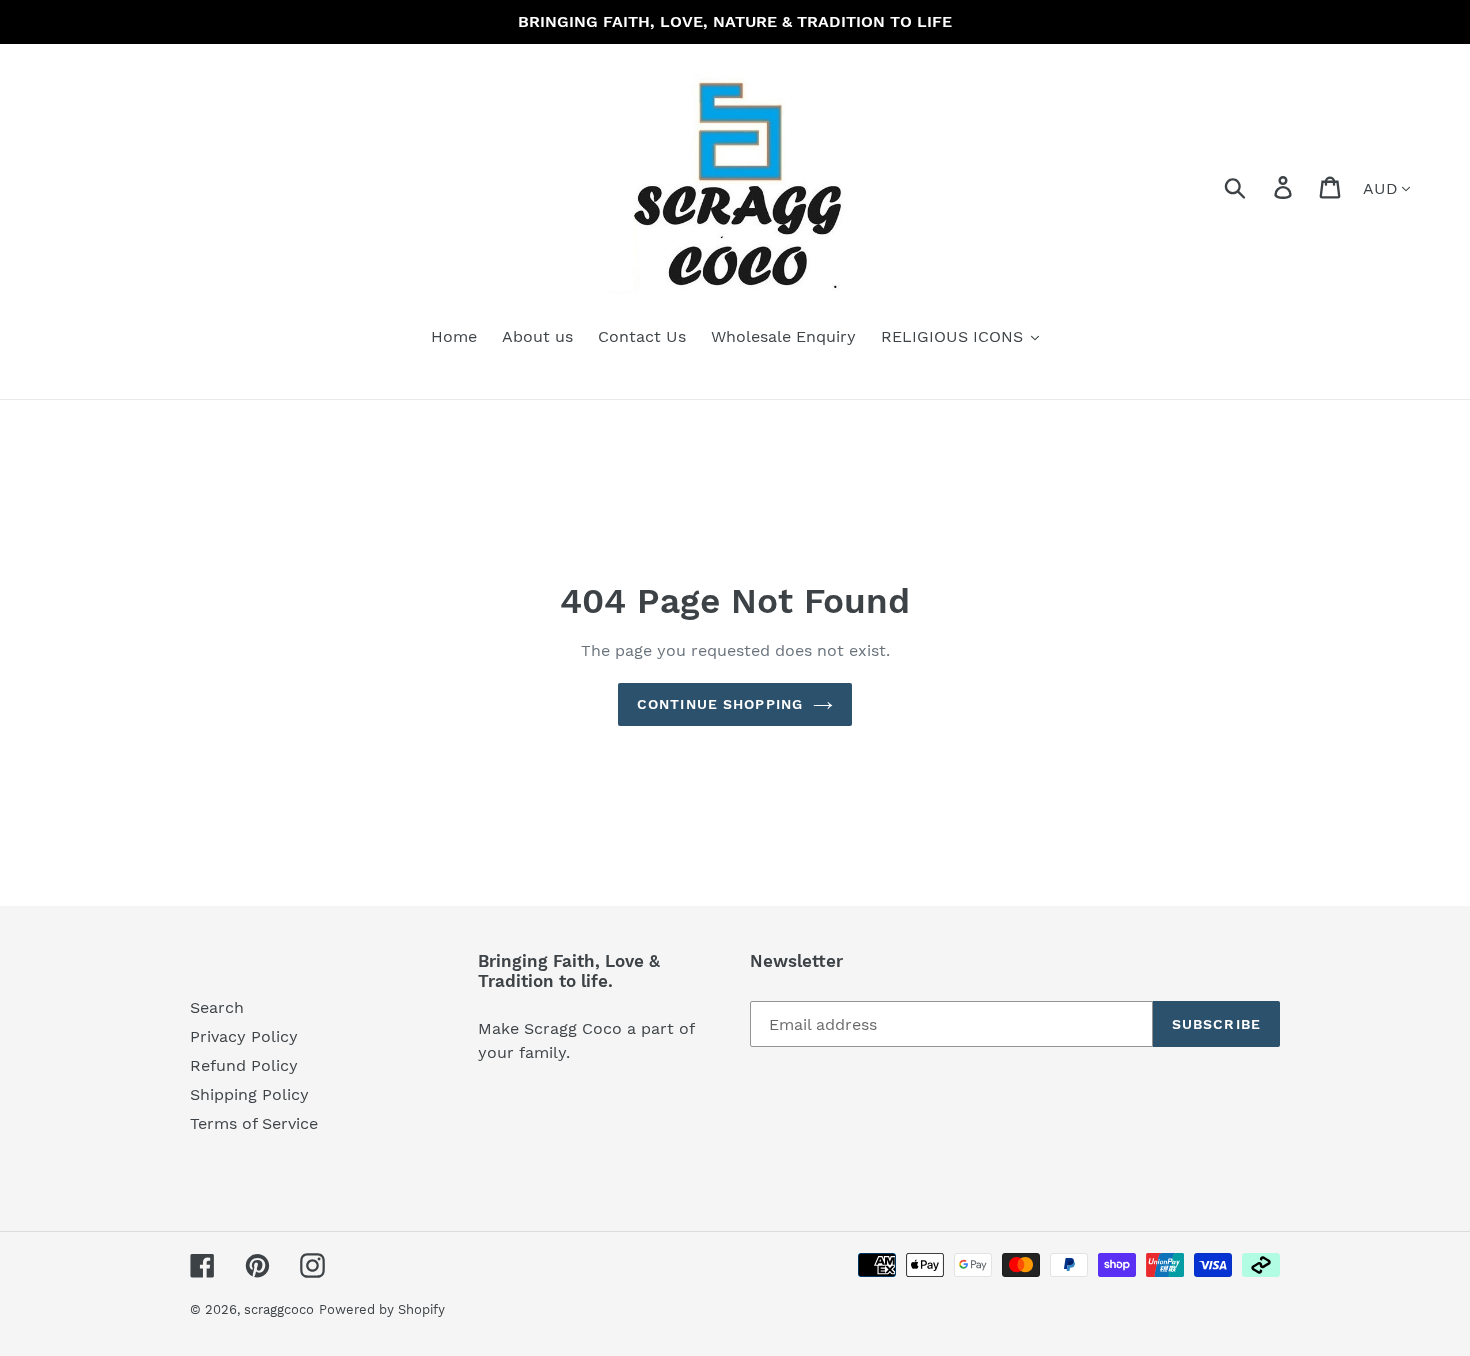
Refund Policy (244, 1065)
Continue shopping (720, 704)
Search (217, 1007)
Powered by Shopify (382, 1309)
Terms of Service (254, 1123)
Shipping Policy (249, 1094)
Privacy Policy (244, 1036)
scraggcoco (279, 1309)
